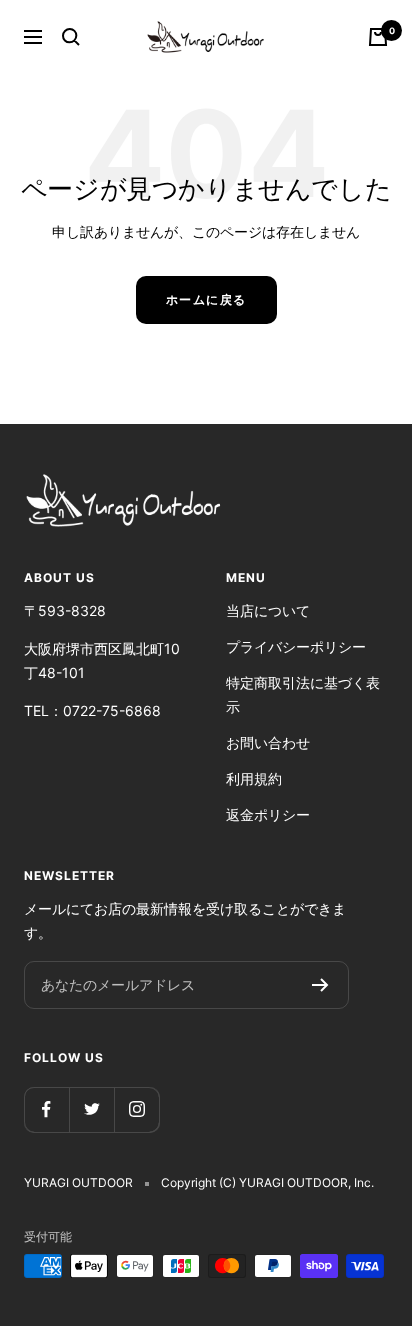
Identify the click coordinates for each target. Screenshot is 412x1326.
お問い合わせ (268, 742)
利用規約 (254, 778)
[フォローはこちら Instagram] (136, 1109)
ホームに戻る (206, 299)
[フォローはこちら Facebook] (46, 1109)
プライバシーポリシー (296, 646)
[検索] (71, 37)
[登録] (320, 985)
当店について (268, 610)
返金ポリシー (268, 814)
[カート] (378, 37)
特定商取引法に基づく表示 (303, 694)
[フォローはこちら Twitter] (91, 1109)
